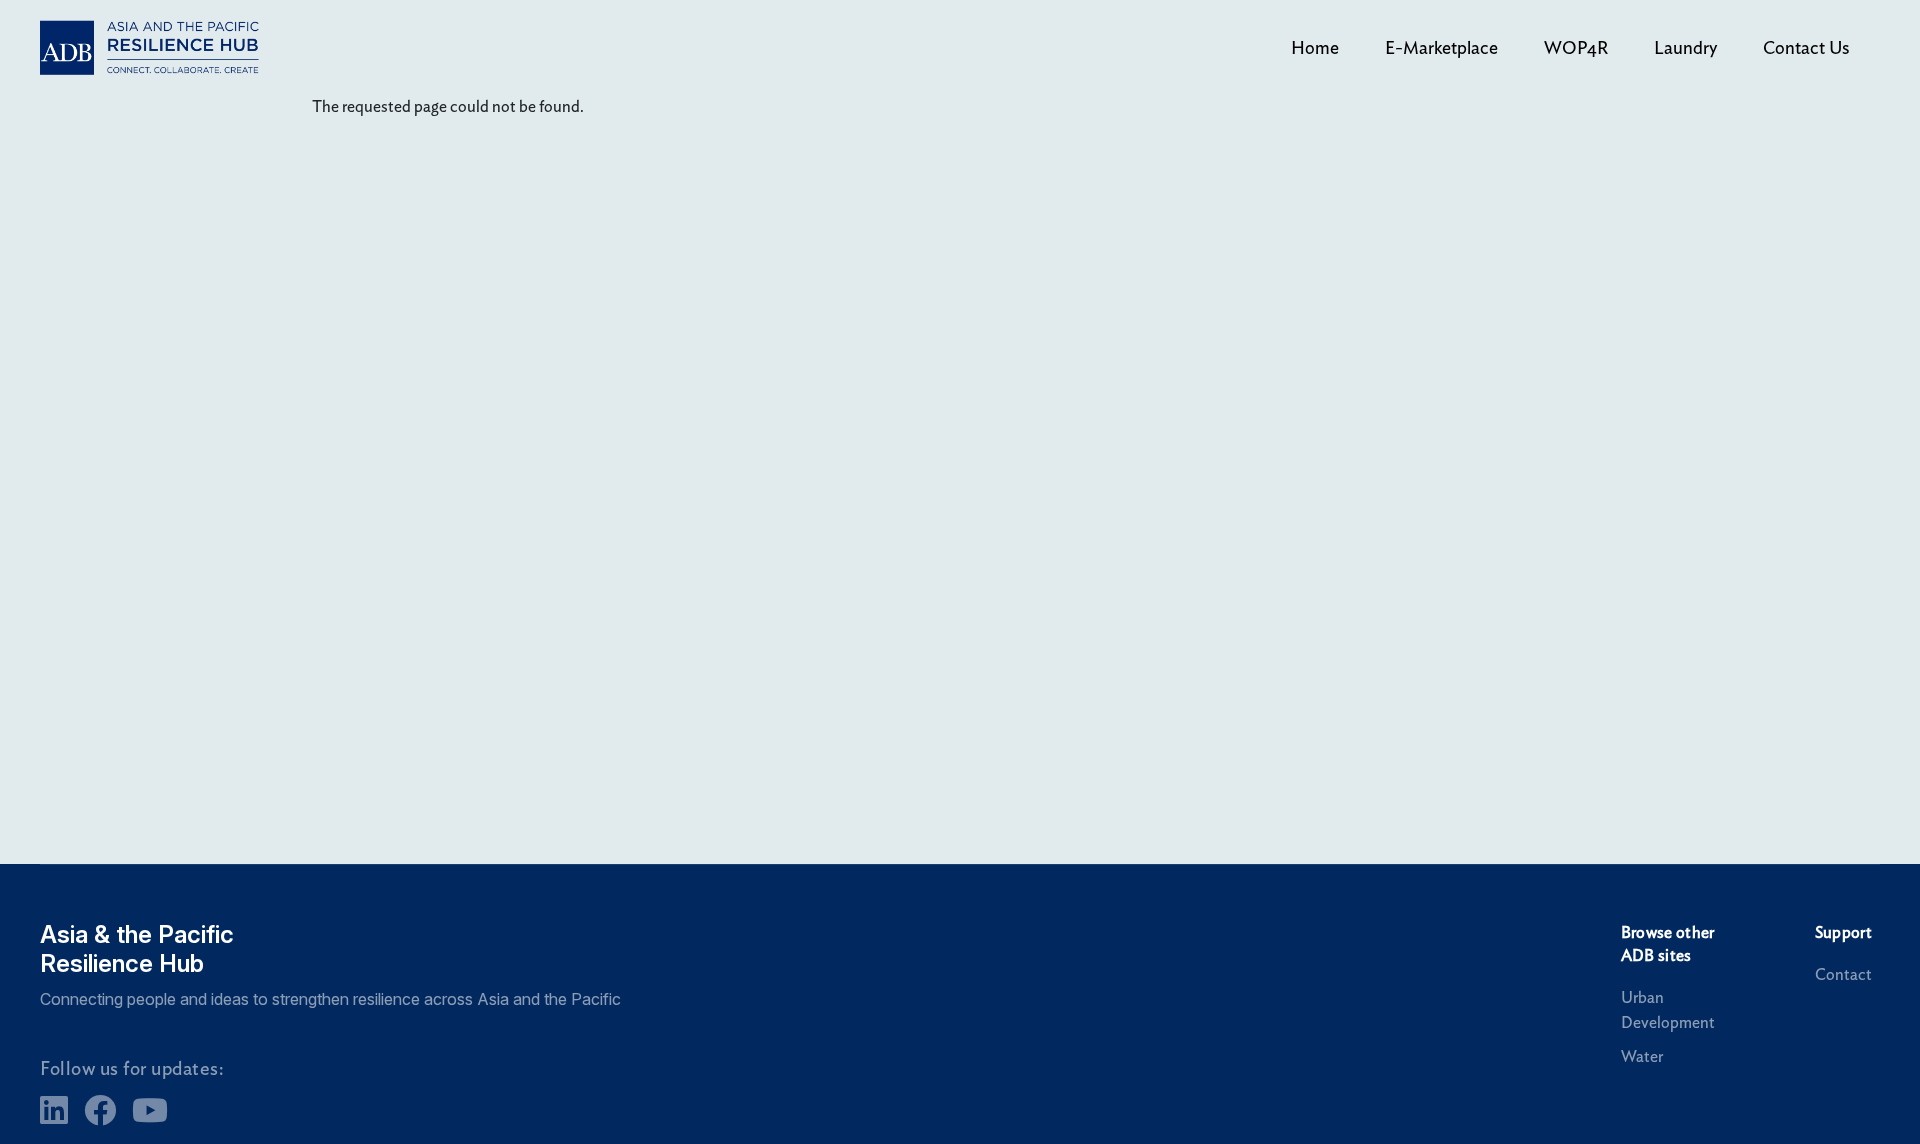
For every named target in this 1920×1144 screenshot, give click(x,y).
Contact (1843, 974)
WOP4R (1576, 47)
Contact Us (1806, 47)
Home (1315, 47)
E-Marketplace (1441, 47)
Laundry (1685, 47)
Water (1642, 1056)
